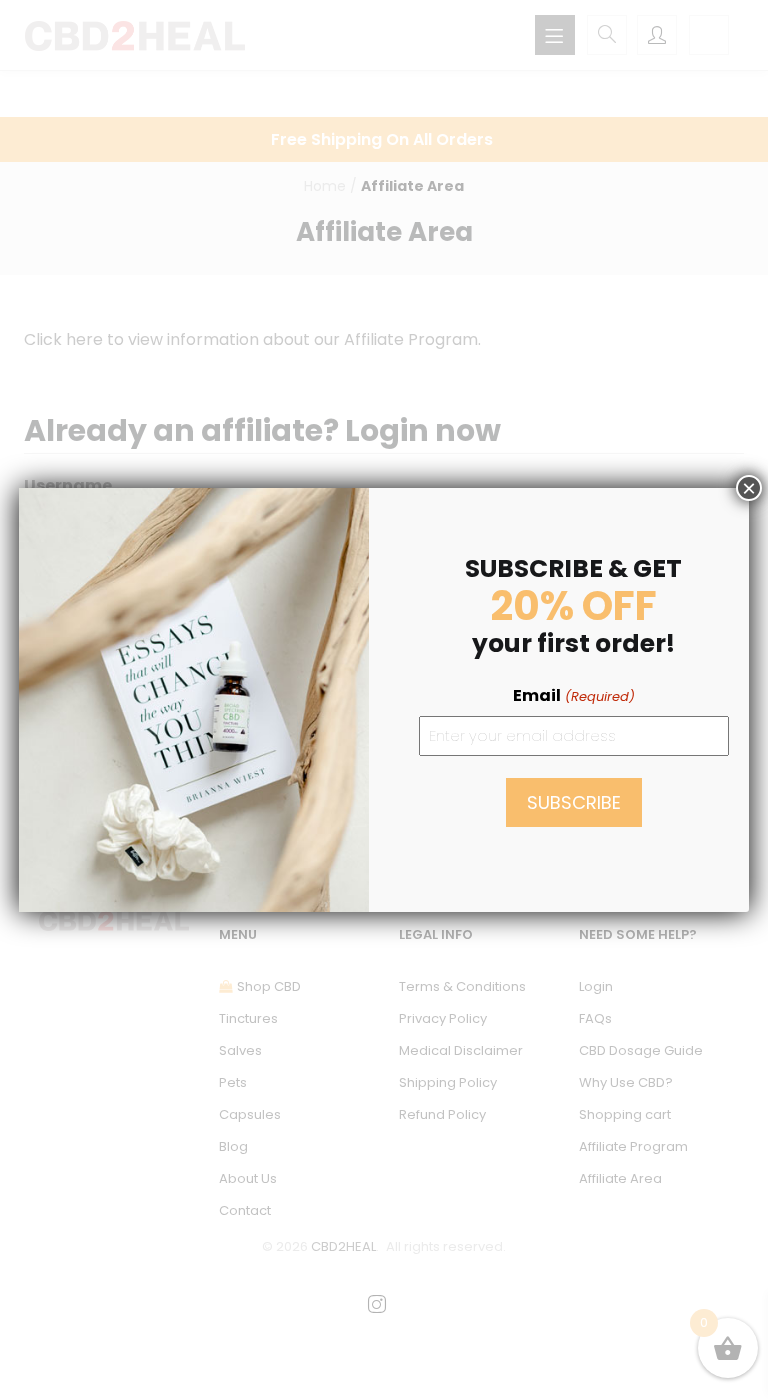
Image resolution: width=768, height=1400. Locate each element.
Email (573, 695)
